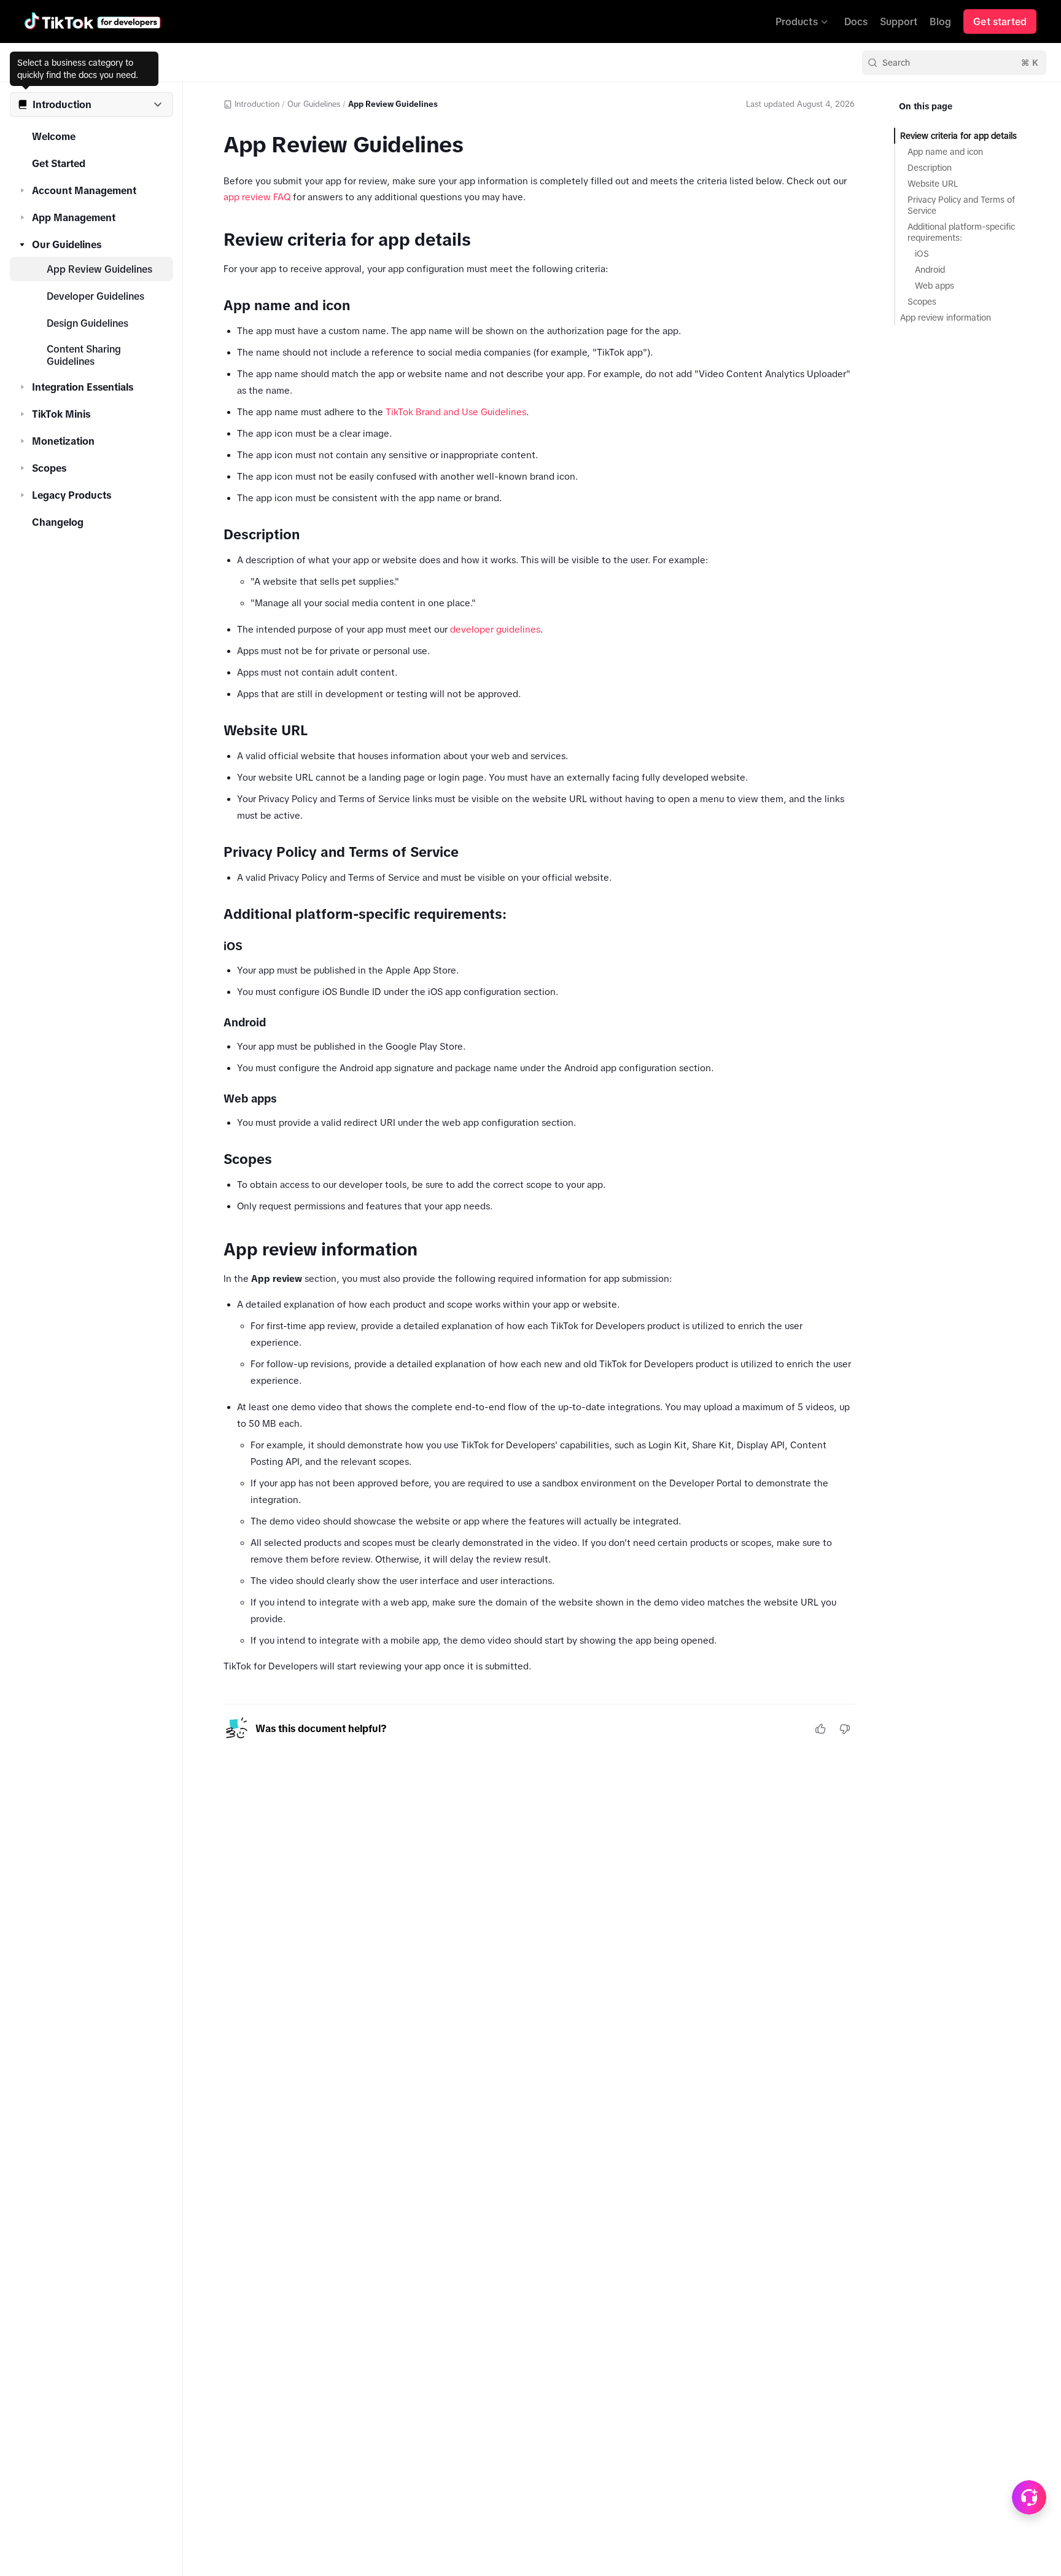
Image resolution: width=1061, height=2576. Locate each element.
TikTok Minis (61, 414)
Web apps (935, 286)
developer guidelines (495, 629)
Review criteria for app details (958, 136)
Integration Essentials (83, 387)
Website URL (933, 184)
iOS (922, 254)
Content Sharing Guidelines (84, 355)
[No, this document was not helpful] (845, 1729)
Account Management (84, 190)
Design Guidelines (87, 323)
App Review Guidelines (99, 269)
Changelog (58, 522)
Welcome (54, 136)
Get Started (59, 163)
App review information (946, 318)
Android (930, 270)
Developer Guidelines (95, 296)
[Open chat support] (1029, 2497)
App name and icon (945, 152)
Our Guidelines (67, 244)
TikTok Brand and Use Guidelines (456, 412)
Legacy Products (72, 495)
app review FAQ (257, 197)
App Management (74, 217)
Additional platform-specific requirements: (961, 232)
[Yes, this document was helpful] (820, 1729)
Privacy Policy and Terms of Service (961, 205)
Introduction (257, 104)
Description (930, 168)
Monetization (63, 441)
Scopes (49, 468)
